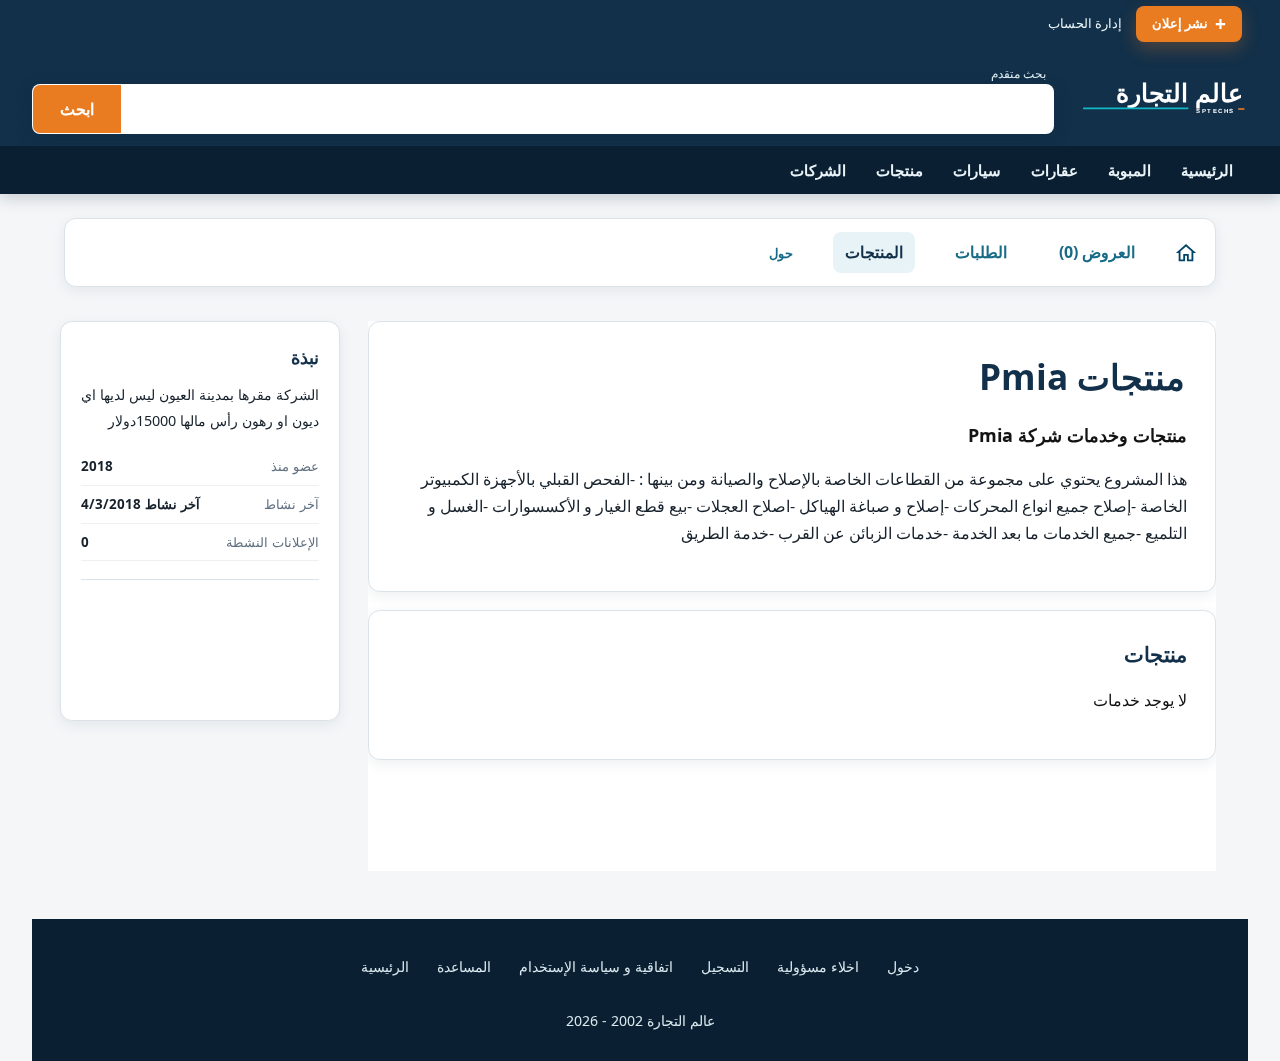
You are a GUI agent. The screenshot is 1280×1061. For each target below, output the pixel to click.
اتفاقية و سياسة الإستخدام (596, 966)
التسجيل (725, 966)
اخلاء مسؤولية (818, 966)
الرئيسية (1207, 170)
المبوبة (1129, 170)
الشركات (818, 170)
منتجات (899, 170)
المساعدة (464, 966)
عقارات (1054, 170)
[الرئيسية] (1186, 253)
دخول (903, 966)
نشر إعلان (1180, 23)
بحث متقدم (1018, 73)
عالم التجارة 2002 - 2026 (640, 1020)
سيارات (977, 170)
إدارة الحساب (1085, 23)
